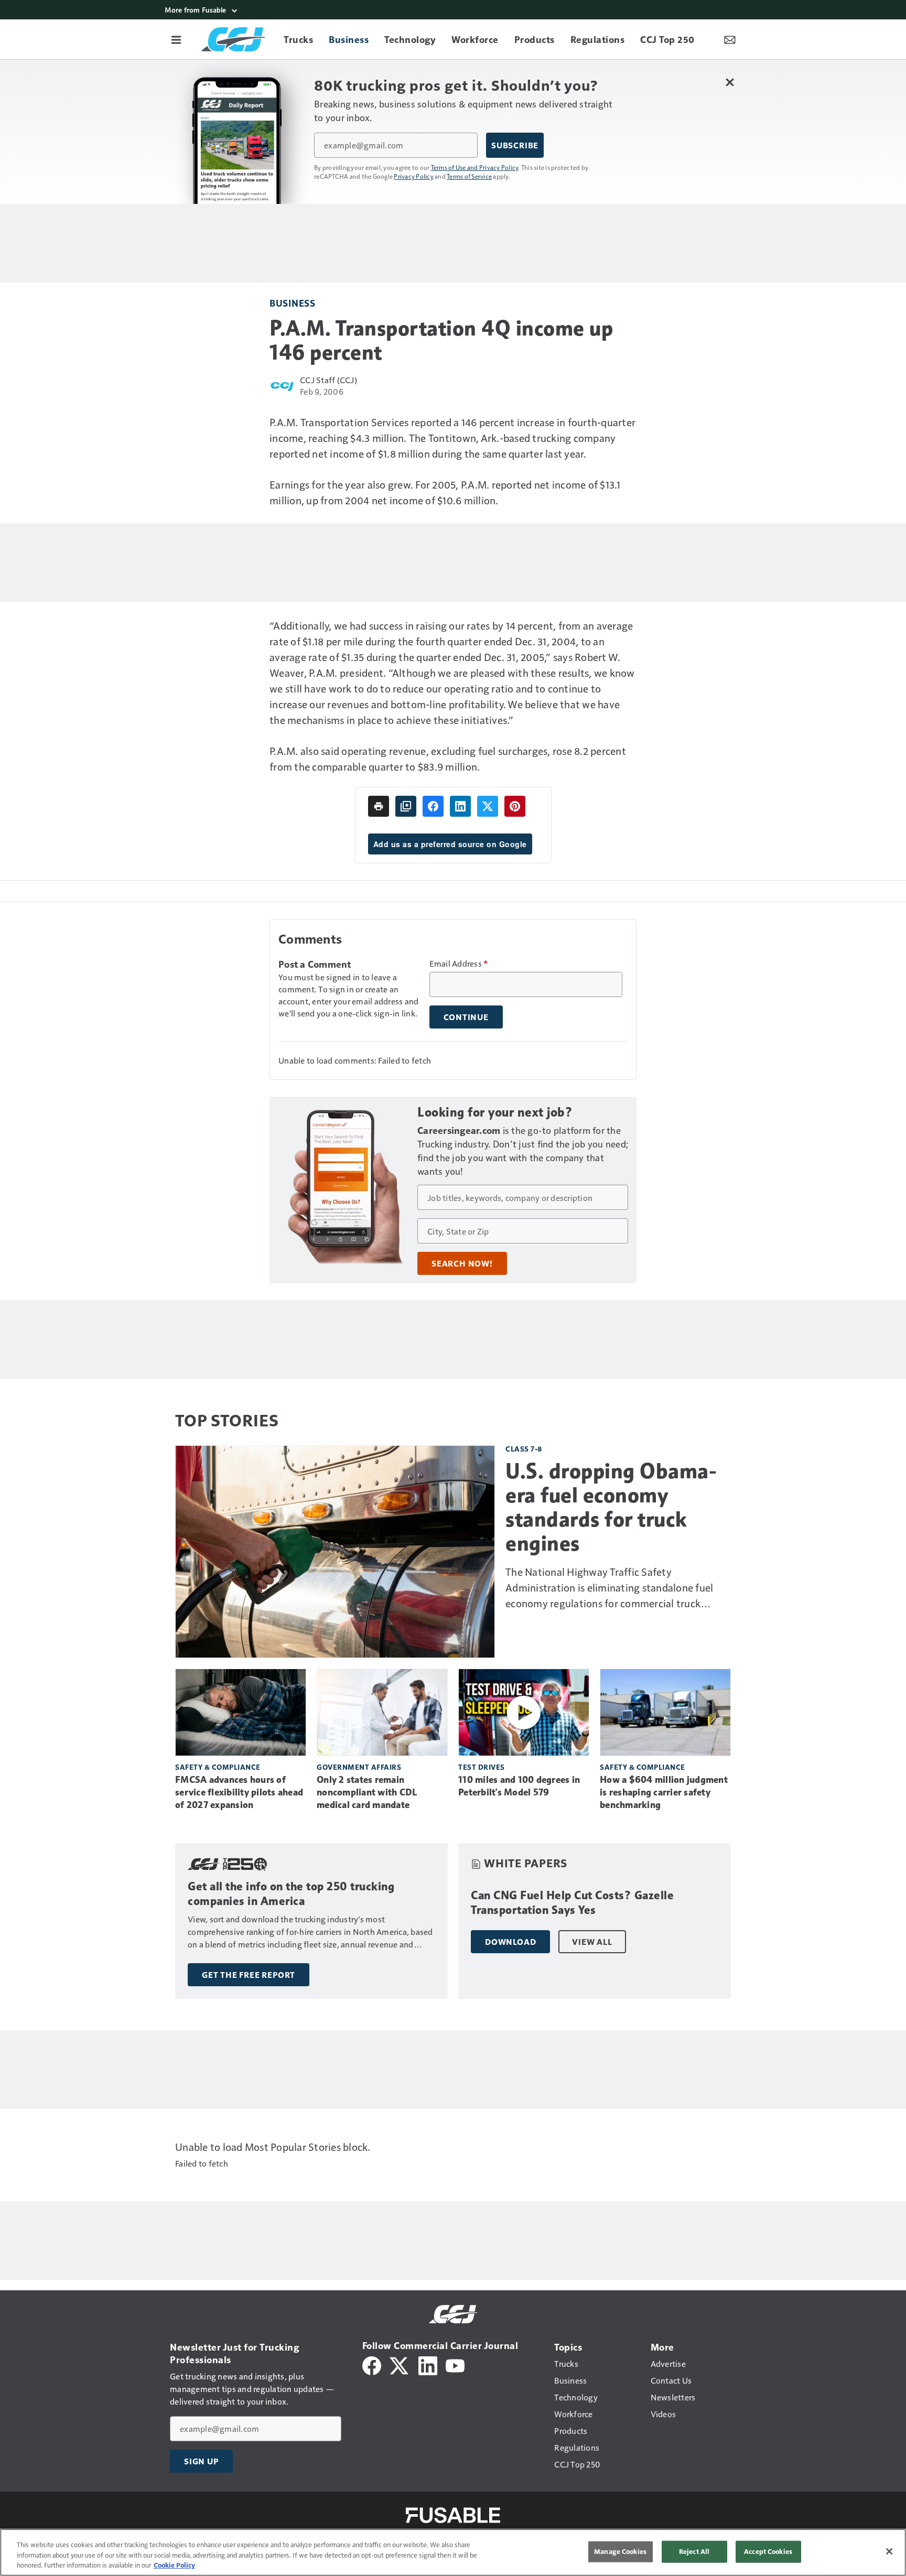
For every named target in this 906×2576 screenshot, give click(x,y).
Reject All (694, 2551)
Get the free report (249, 1975)
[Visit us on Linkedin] (428, 2364)
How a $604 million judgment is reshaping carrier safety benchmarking (664, 1792)
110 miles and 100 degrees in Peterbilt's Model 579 (519, 1786)
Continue (466, 1017)
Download (510, 1942)
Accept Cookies (768, 2551)
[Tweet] (488, 806)
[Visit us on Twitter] (400, 2364)
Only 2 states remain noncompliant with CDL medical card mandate (367, 1792)
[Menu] (176, 39)
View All (592, 1942)
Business (292, 303)
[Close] (889, 2551)
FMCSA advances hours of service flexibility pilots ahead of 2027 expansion (239, 1792)
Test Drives (482, 1767)
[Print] (379, 806)
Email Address (459, 964)
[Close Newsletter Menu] (730, 82)
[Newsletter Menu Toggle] (730, 39)
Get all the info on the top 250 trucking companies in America (291, 1894)
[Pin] (515, 806)
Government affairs (359, 1767)
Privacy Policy (414, 176)
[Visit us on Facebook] (372, 2364)
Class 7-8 (524, 1449)
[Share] (433, 806)
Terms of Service (469, 176)
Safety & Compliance (218, 1767)
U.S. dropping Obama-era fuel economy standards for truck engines (611, 1507)
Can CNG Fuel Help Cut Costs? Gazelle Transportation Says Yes (572, 1903)
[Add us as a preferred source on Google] (406, 806)
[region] (453, 2552)
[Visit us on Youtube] (455, 2364)
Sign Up (201, 2461)
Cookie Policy (174, 2565)
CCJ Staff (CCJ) (328, 380)
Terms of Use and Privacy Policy (475, 167)
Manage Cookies (620, 2551)
